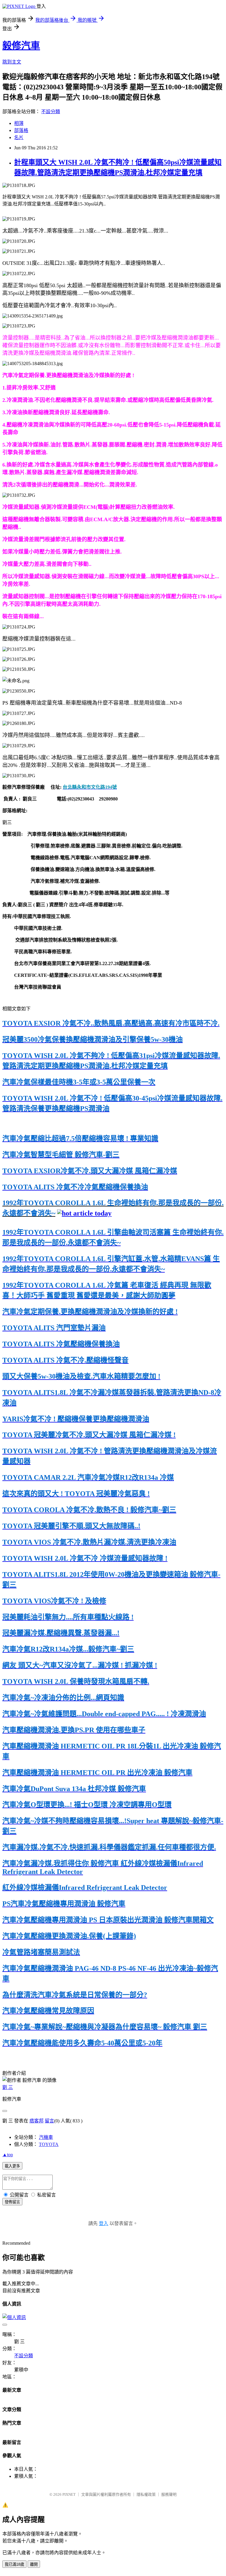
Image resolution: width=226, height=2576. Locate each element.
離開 (34, 2564)
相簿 (19, 123)
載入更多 (12, 2166)
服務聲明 (169, 2494)
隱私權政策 (146, 2494)
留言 (49, 2121)
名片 (19, 137)
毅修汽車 (21, 46)
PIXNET (69, 2494)
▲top (8, 2155)
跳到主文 (12, 62)
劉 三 (8, 2087)
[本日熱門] (84, 1213)
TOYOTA (49, 2144)
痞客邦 (36, 2121)
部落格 (21, 130)
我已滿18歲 (14, 2564)
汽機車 (46, 2137)
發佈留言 (12, 2202)
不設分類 (51, 112)
